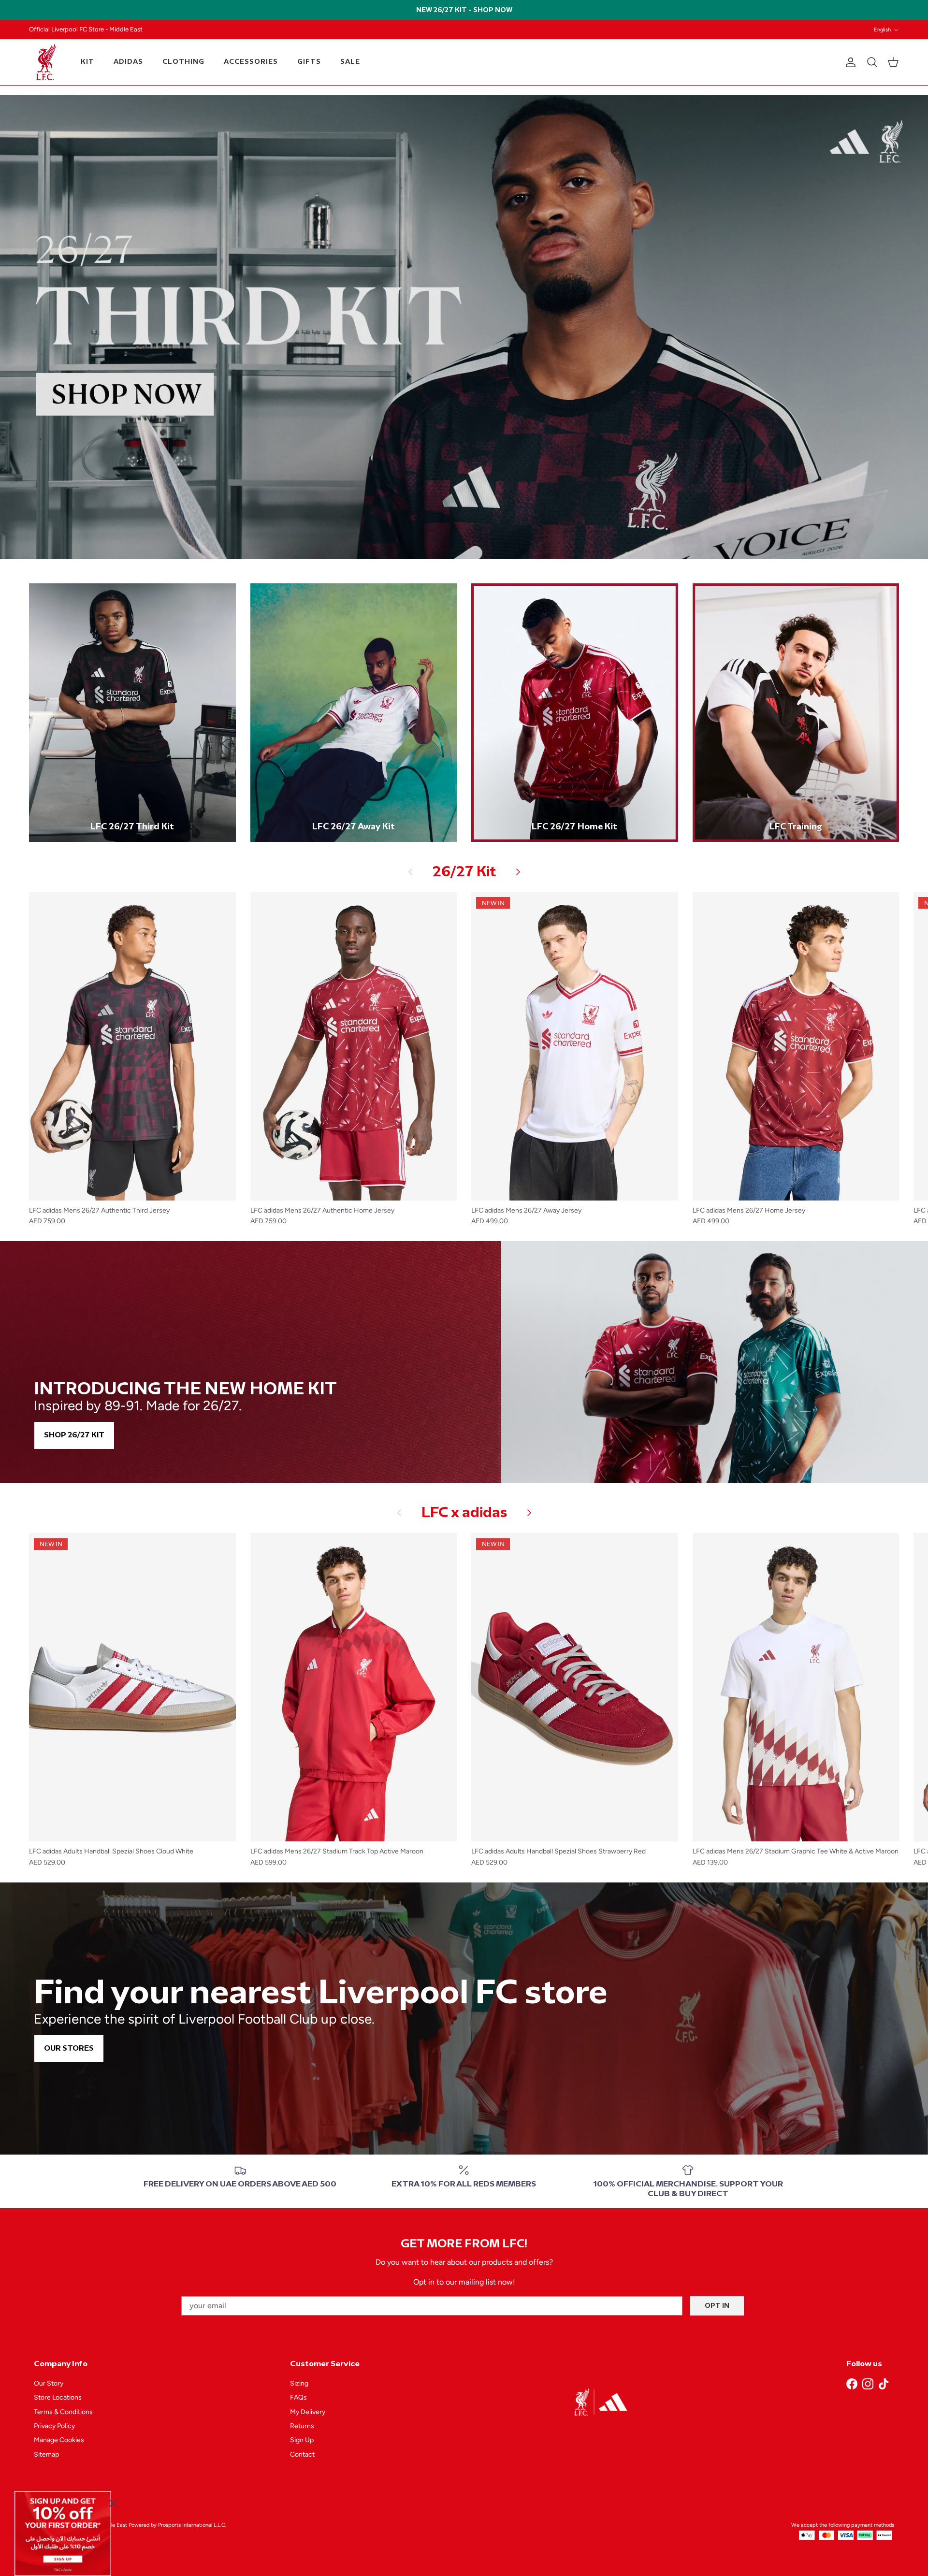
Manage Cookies (59, 2440)
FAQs (298, 2397)
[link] (63, 2533)
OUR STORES (69, 2048)
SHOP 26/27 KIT (74, 1435)
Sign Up (302, 2440)
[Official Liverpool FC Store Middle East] (46, 62)
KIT (87, 62)
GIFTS (309, 62)
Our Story (49, 2383)
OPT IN (717, 2306)
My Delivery (308, 2412)
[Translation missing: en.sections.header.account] (849, 62)
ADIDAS (128, 62)
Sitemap (46, 2454)
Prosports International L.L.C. (192, 2525)
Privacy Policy (54, 2426)
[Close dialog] (113, 2503)
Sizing (299, 2383)
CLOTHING (183, 62)
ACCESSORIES (251, 62)
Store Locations (58, 2397)
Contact (302, 2454)
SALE (350, 62)
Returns (302, 2426)
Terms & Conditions (63, 2412)
